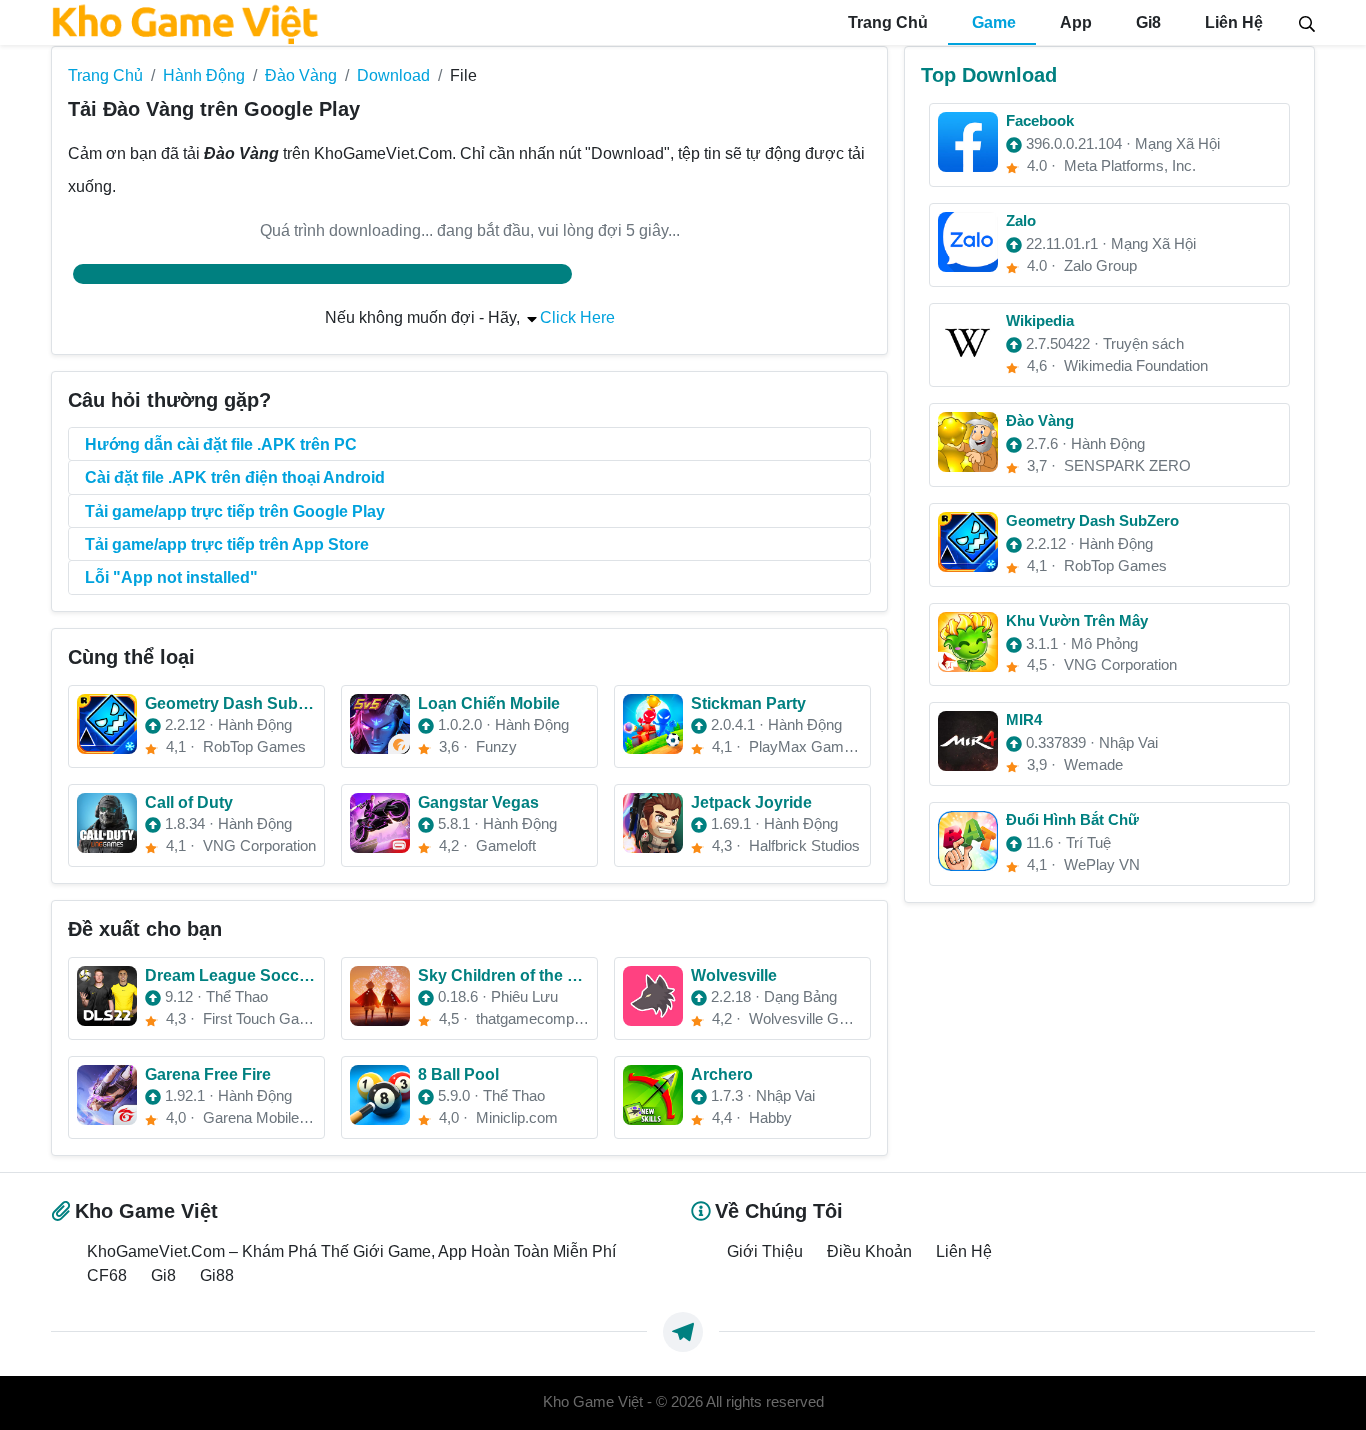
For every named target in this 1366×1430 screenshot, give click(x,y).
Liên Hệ (1232, 22)
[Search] (1307, 22)
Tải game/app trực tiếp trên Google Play (235, 511)
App (1074, 22)
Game (992, 22)
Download (393, 75)
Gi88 (217, 1275)
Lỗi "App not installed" (171, 577)
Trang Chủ (886, 22)
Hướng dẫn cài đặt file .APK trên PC (221, 444)
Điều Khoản (869, 1251)
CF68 (107, 1275)
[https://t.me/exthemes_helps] (683, 1332)
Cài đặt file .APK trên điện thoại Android (235, 477)
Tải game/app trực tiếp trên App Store (227, 544)
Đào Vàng (301, 75)
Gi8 (1146, 22)
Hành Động (204, 75)
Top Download (989, 75)
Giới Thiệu (765, 1251)
